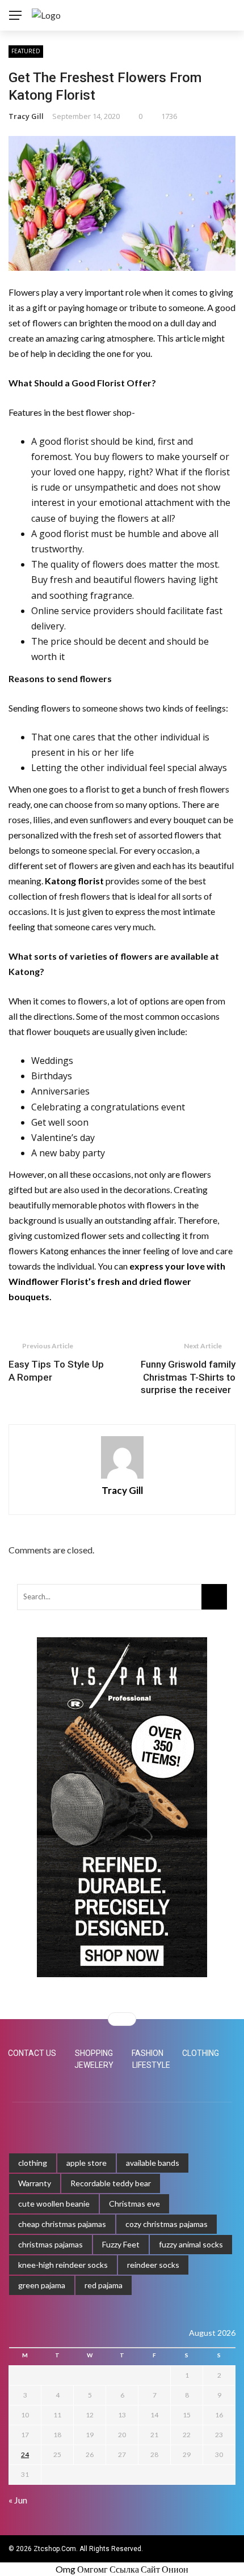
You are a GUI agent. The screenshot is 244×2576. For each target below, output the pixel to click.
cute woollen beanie (54, 2204)
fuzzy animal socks (191, 2244)
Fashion (148, 2053)
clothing (33, 2163)
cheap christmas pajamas (62, 2224)
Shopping (94, 2053)
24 (25, 2454)
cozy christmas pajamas (167, 2224)
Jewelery (94, 2065)
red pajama (104, 2285)
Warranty (35, 2183)
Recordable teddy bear (111, 2183)
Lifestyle (151, 2065)
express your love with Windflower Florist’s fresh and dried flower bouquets (117, 1281)
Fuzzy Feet (121, 2244)
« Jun (18, 2500)
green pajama (42, 2285)
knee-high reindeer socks (63, 2265)
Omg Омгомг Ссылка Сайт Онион (122, 2569)
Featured (26, 51)
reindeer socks (153, 2265)
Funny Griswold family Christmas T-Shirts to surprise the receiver (188, 1377)
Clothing (201, 2053)
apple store (87, 2163)
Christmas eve (134, 2204)
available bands (153, 2163)
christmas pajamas (51, 2244)
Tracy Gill (26, 116)
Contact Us (32, 2053)
